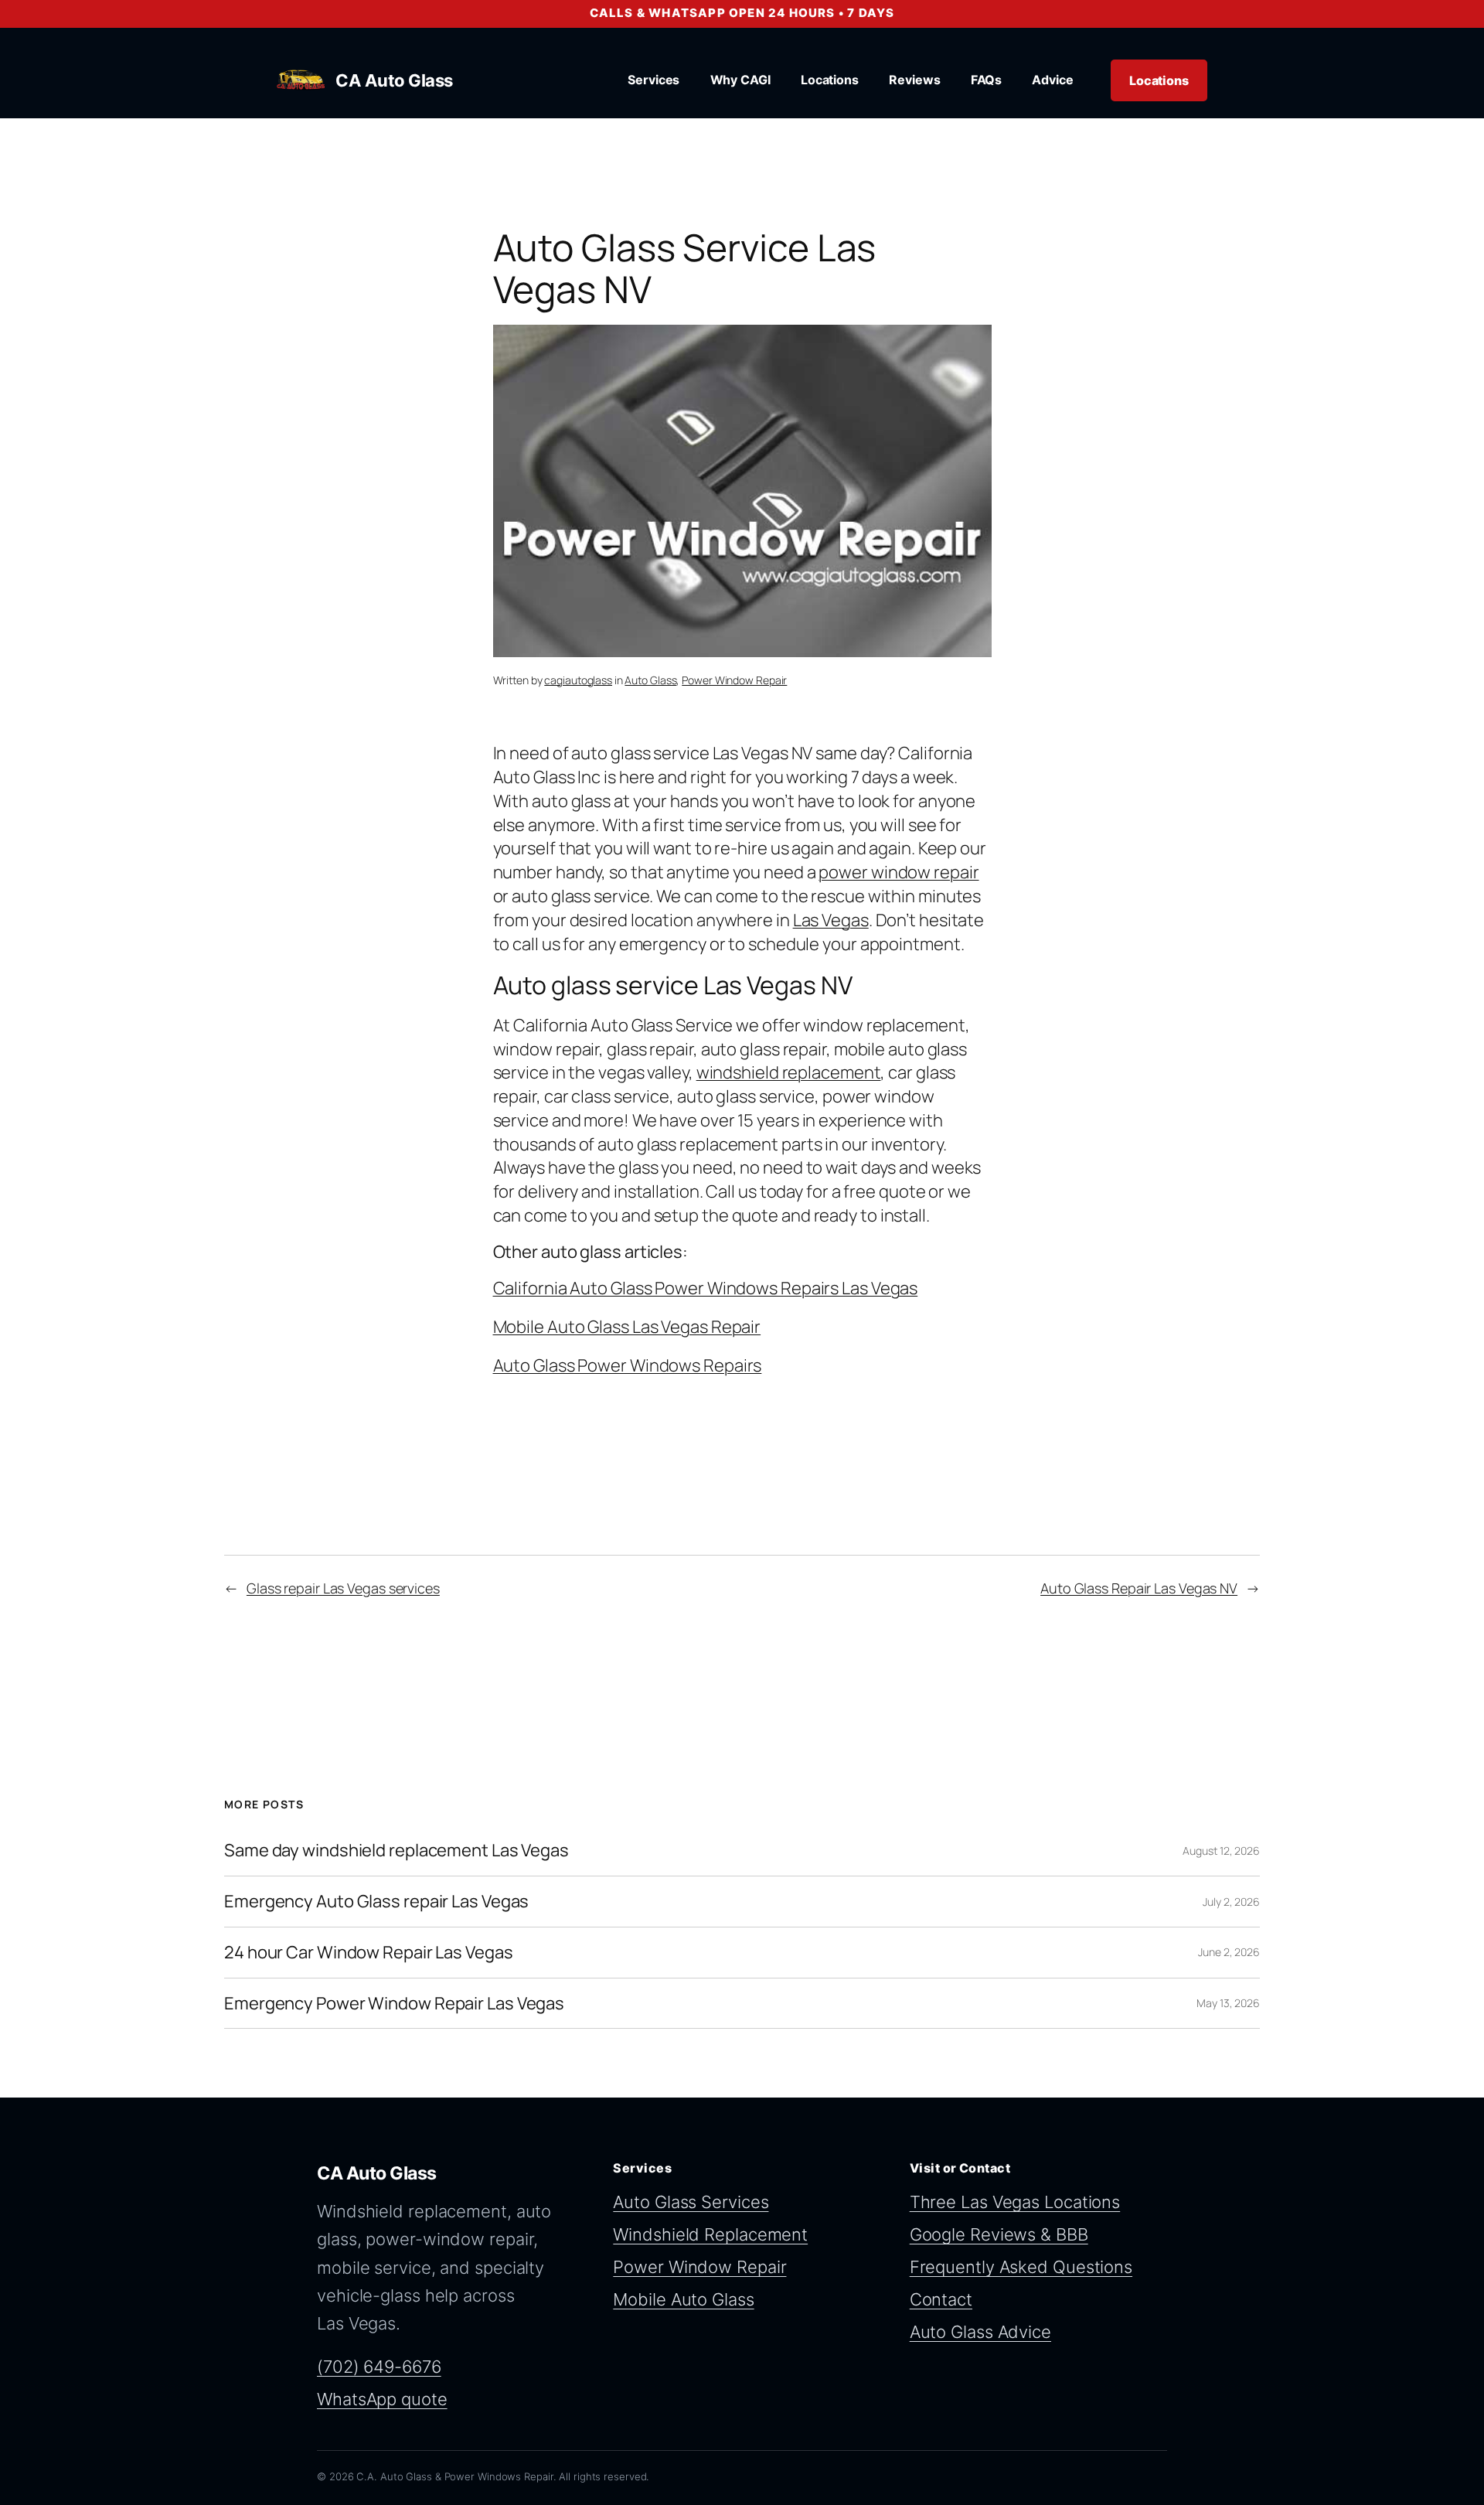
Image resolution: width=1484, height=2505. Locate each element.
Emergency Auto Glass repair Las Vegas (376, 1902)
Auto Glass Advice (980, 2332)
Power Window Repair (734, 680)
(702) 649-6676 (379, 2367)
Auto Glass (650, 680)
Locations (1159, 80)
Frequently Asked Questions (1021, 2267)
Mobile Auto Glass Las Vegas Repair (627, 1327)
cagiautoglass (578, 680)
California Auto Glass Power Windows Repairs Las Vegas (706, 1288)
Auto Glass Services (691, 2202)
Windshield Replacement (710, 2234)
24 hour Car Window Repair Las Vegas (369, 1953)
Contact (941, 2299)
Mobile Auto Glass (683, 2299)
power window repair (899, 872)
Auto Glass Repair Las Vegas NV (1139, 1588)
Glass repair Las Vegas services (343, 1588)
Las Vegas (831, 920)
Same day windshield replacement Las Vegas (397, 1851)
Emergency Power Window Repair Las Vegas (394, 2004)
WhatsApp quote (382, 2399)
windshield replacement (789, 1072)
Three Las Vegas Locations (1015, 2202)
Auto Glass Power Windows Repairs (628, 1365)
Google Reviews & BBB (999, 2234)
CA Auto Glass (394, 80)
